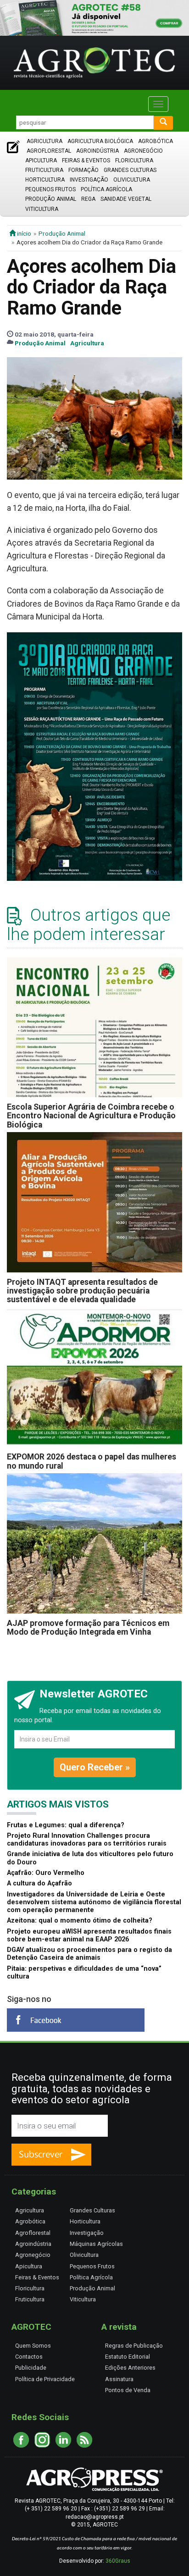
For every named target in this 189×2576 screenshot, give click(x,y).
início (23, 233)
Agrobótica (156, 141)
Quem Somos (33, 2346)
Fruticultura (44, 170)
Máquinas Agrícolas (96, 2244)
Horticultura (45, 180)
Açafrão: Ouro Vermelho (46, 1873)
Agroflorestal (49, 151)
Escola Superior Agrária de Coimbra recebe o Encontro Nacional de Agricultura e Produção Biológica (91, 1116)
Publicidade (31, 2368)
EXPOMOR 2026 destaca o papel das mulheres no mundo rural (92, 1461)
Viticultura (42, 209)
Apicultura (41, 160)
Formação (83, 170)
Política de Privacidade (45, 2379)
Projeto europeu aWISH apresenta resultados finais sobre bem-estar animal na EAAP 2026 (89, 1935)
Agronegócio (143, 151)
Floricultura (134, 160)
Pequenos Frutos (50, 189)
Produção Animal (51, 199)
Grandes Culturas (130, 170)
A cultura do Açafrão (39, 1883)
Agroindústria (97, 151)
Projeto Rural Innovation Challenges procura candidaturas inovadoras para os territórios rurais (87, 1840)
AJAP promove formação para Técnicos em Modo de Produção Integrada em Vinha (88, 1628)
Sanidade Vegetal (126, 199)
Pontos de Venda (128, 2390)
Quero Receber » (95, 1767)
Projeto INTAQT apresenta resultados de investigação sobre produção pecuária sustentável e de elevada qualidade (82, 1291)
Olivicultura (132, 180)
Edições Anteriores (130, 2368)
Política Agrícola (106, 189)
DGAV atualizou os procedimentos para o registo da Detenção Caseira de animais (89, 1954)
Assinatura (119, 2379)
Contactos (29, 2357)
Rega (88, 199)
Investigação (89, 180)
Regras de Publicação (134, 2346)
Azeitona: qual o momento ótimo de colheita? (80, 1921)
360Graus (118, 2561)
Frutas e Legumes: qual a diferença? (66, 1825)
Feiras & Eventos (86, 160)
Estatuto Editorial (128, 2357)
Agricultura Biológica (100, 141)
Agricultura (44, 141)
